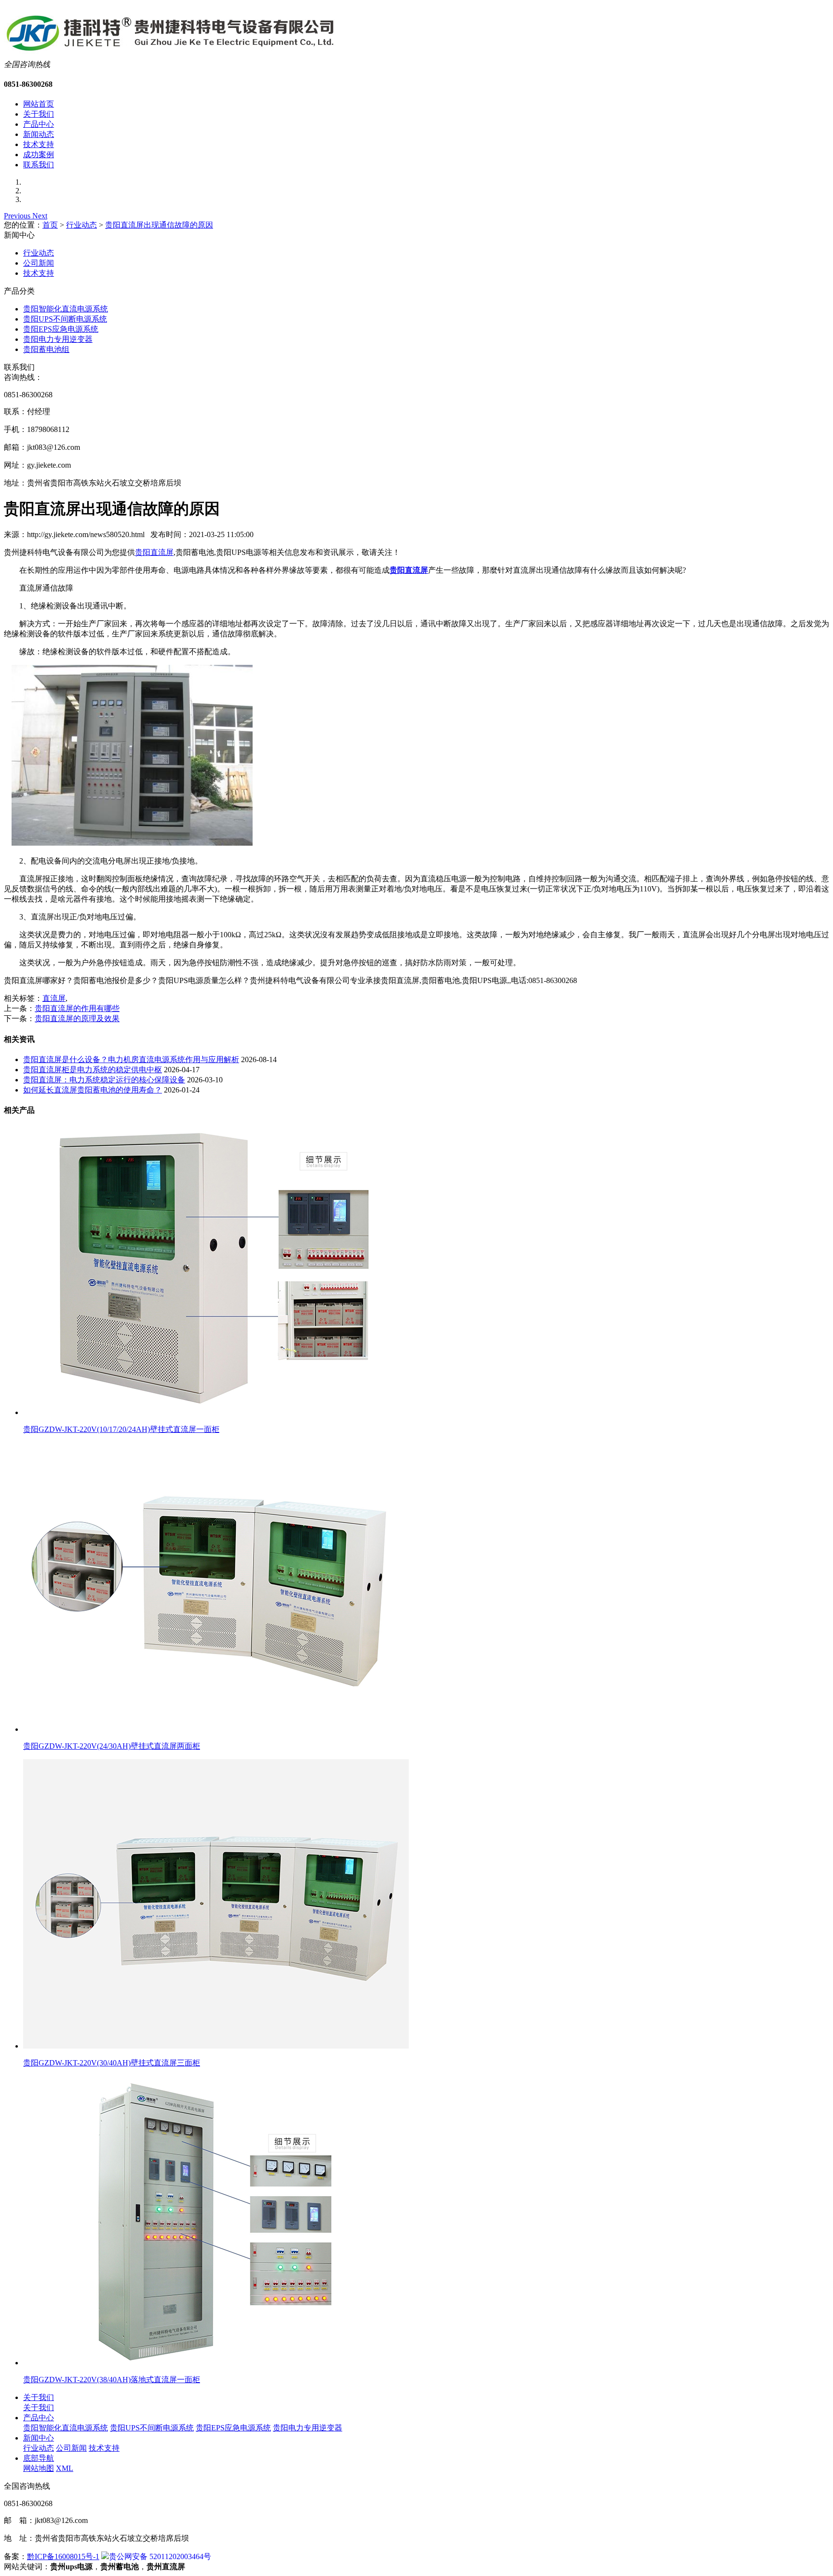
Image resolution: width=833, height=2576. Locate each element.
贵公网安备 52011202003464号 (160, 2556)
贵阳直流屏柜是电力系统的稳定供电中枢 (93, 1070)
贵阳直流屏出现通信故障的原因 (159, 225)
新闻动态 (39, 134)
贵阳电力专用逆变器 (58, 339)
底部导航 (39, 2458)
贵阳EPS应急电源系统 (61, 329)
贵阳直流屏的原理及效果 (77, 1018)
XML (65, 2468)
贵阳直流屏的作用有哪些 (77, 1008)
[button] (18, 216)
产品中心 (39, 124)
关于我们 (39, 114)
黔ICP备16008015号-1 (63, 2556)
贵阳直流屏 (154, 552)
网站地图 (39, 2468)
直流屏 (54, 998)
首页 (50, 225)
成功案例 (39, 155)
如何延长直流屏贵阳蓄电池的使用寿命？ (93, 1090)
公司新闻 (39, 263)
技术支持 (39, 144)
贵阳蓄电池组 (46, 349)
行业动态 (81, 225)
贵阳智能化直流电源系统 (66, 309)
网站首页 (39, 104)
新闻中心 (39, 2438)
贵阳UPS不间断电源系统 (65, 319)
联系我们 (39, 165)
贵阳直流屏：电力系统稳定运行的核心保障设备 (104, 1080)
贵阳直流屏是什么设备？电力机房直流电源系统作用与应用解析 (131, 1059)
